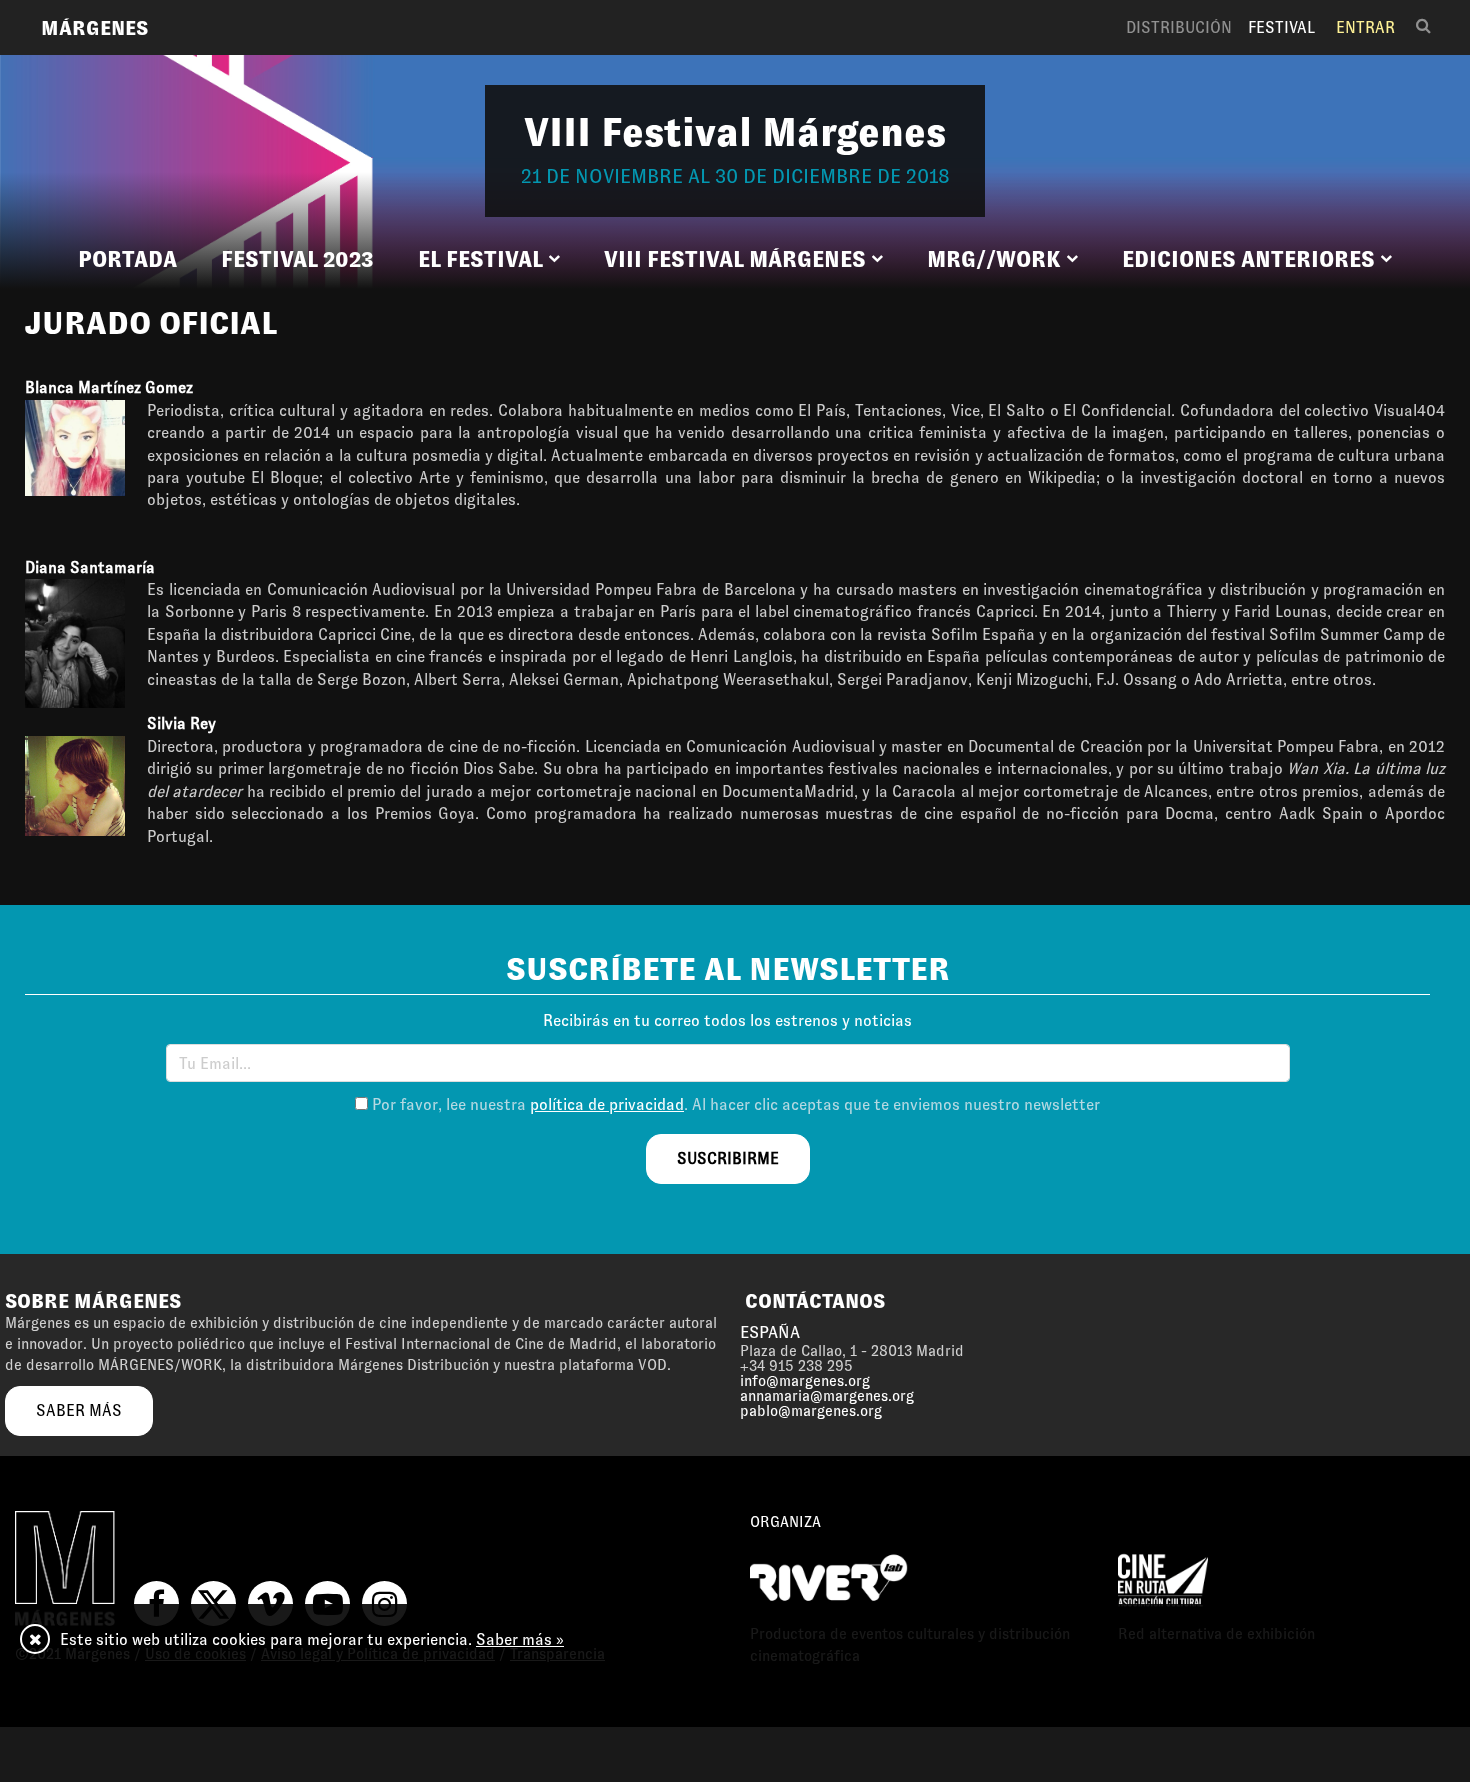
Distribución (1179, 27)
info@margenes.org (805, 1381)
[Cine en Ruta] (1163, 1577)
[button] (489, 260)
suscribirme (728, 1158)
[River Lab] (829, 1577)
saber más (79, 1410)
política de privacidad (607, 1104)
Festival (1281, 27)
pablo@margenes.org (811, 1411)
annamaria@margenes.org (827, 1396)
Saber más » (520, 1639)
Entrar (1365, 27)
